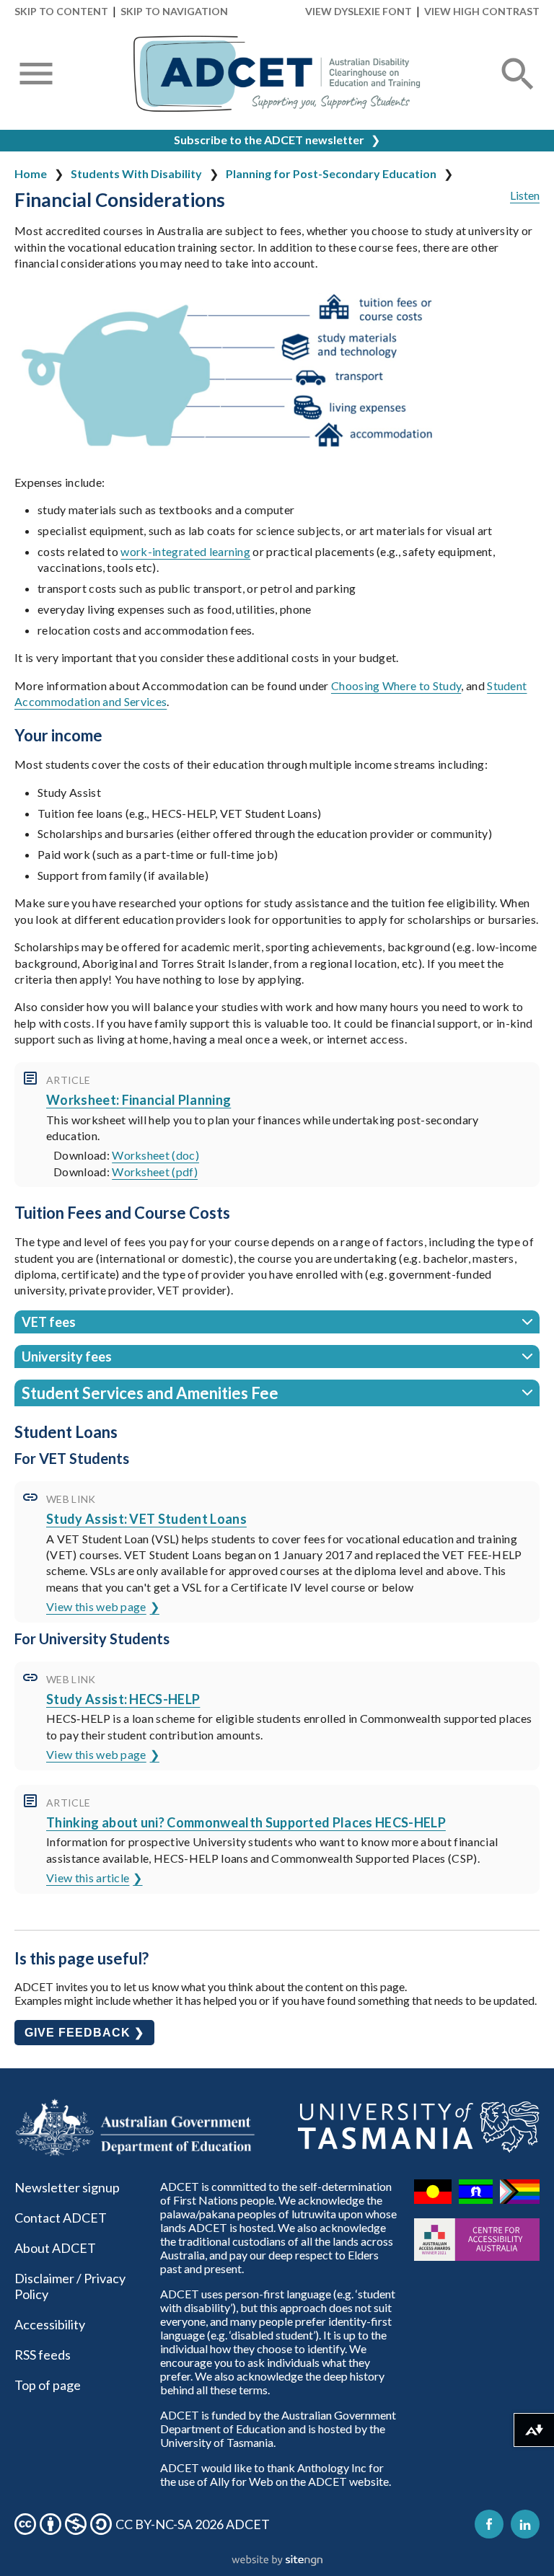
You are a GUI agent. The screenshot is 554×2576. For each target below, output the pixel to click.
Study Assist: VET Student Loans (146, 1519)
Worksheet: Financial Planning (138, 1100)
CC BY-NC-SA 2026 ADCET (193, 2524)
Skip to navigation (174, 11)
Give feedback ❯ (84, 2033)
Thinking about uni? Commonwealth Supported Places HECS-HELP (246, 1822)
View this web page (96, 1606)
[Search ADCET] (518, 91)
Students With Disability (136, 173)
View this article (88, 1878)
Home (31, 173)
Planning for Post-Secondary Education (331, 173)
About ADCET (55, 2248)
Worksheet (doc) (155, 1155)
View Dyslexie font (359, 11)
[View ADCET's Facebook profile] (489, 2524)
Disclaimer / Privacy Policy (70, 2286)
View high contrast (482, 11)
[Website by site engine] (277, 2561)
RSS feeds (43, 2355)
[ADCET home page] (277, 74)
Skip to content (61, 11)
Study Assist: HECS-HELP (123, 1699)
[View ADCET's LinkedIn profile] (525, 2524)
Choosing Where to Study (396, 685)
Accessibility (50, 2324)
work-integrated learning (185, 551)
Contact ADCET (61, 2218)
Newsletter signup (67, 2187)
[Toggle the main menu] (36, 75)
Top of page (48, 2385)
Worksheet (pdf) (155, 1172)
